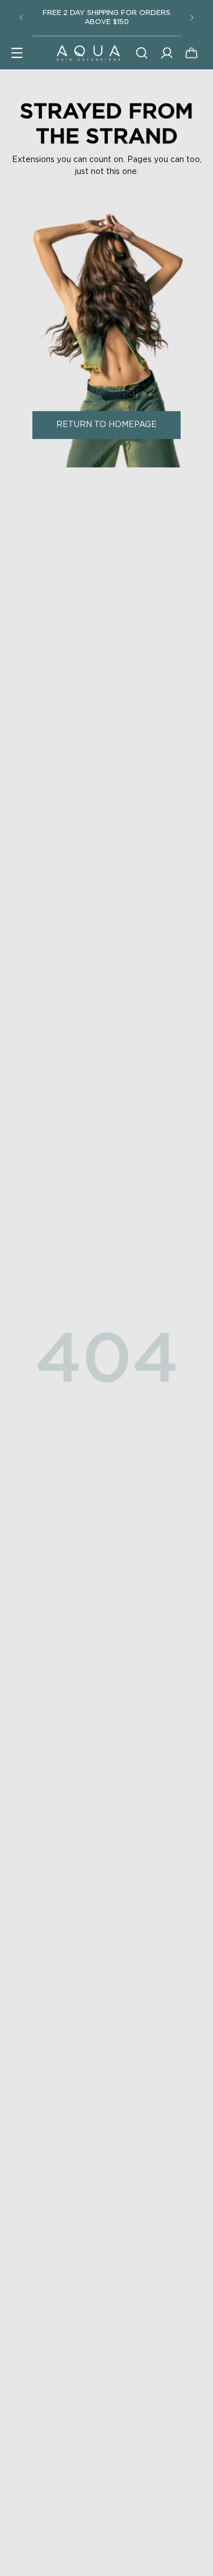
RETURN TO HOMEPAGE (106, 425)
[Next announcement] (192, 18)
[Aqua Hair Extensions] (88, 53)
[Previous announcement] (21, 18)
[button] (17, 53)
